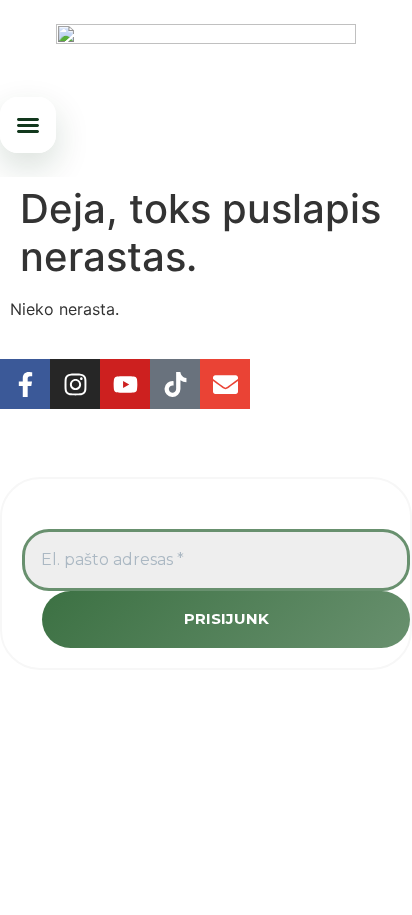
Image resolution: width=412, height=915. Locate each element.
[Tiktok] (175, 384)
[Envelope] (225, 384)
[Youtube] (125, 384)
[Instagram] (75, 384)
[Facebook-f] (25, 384)
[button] (28, 125)
